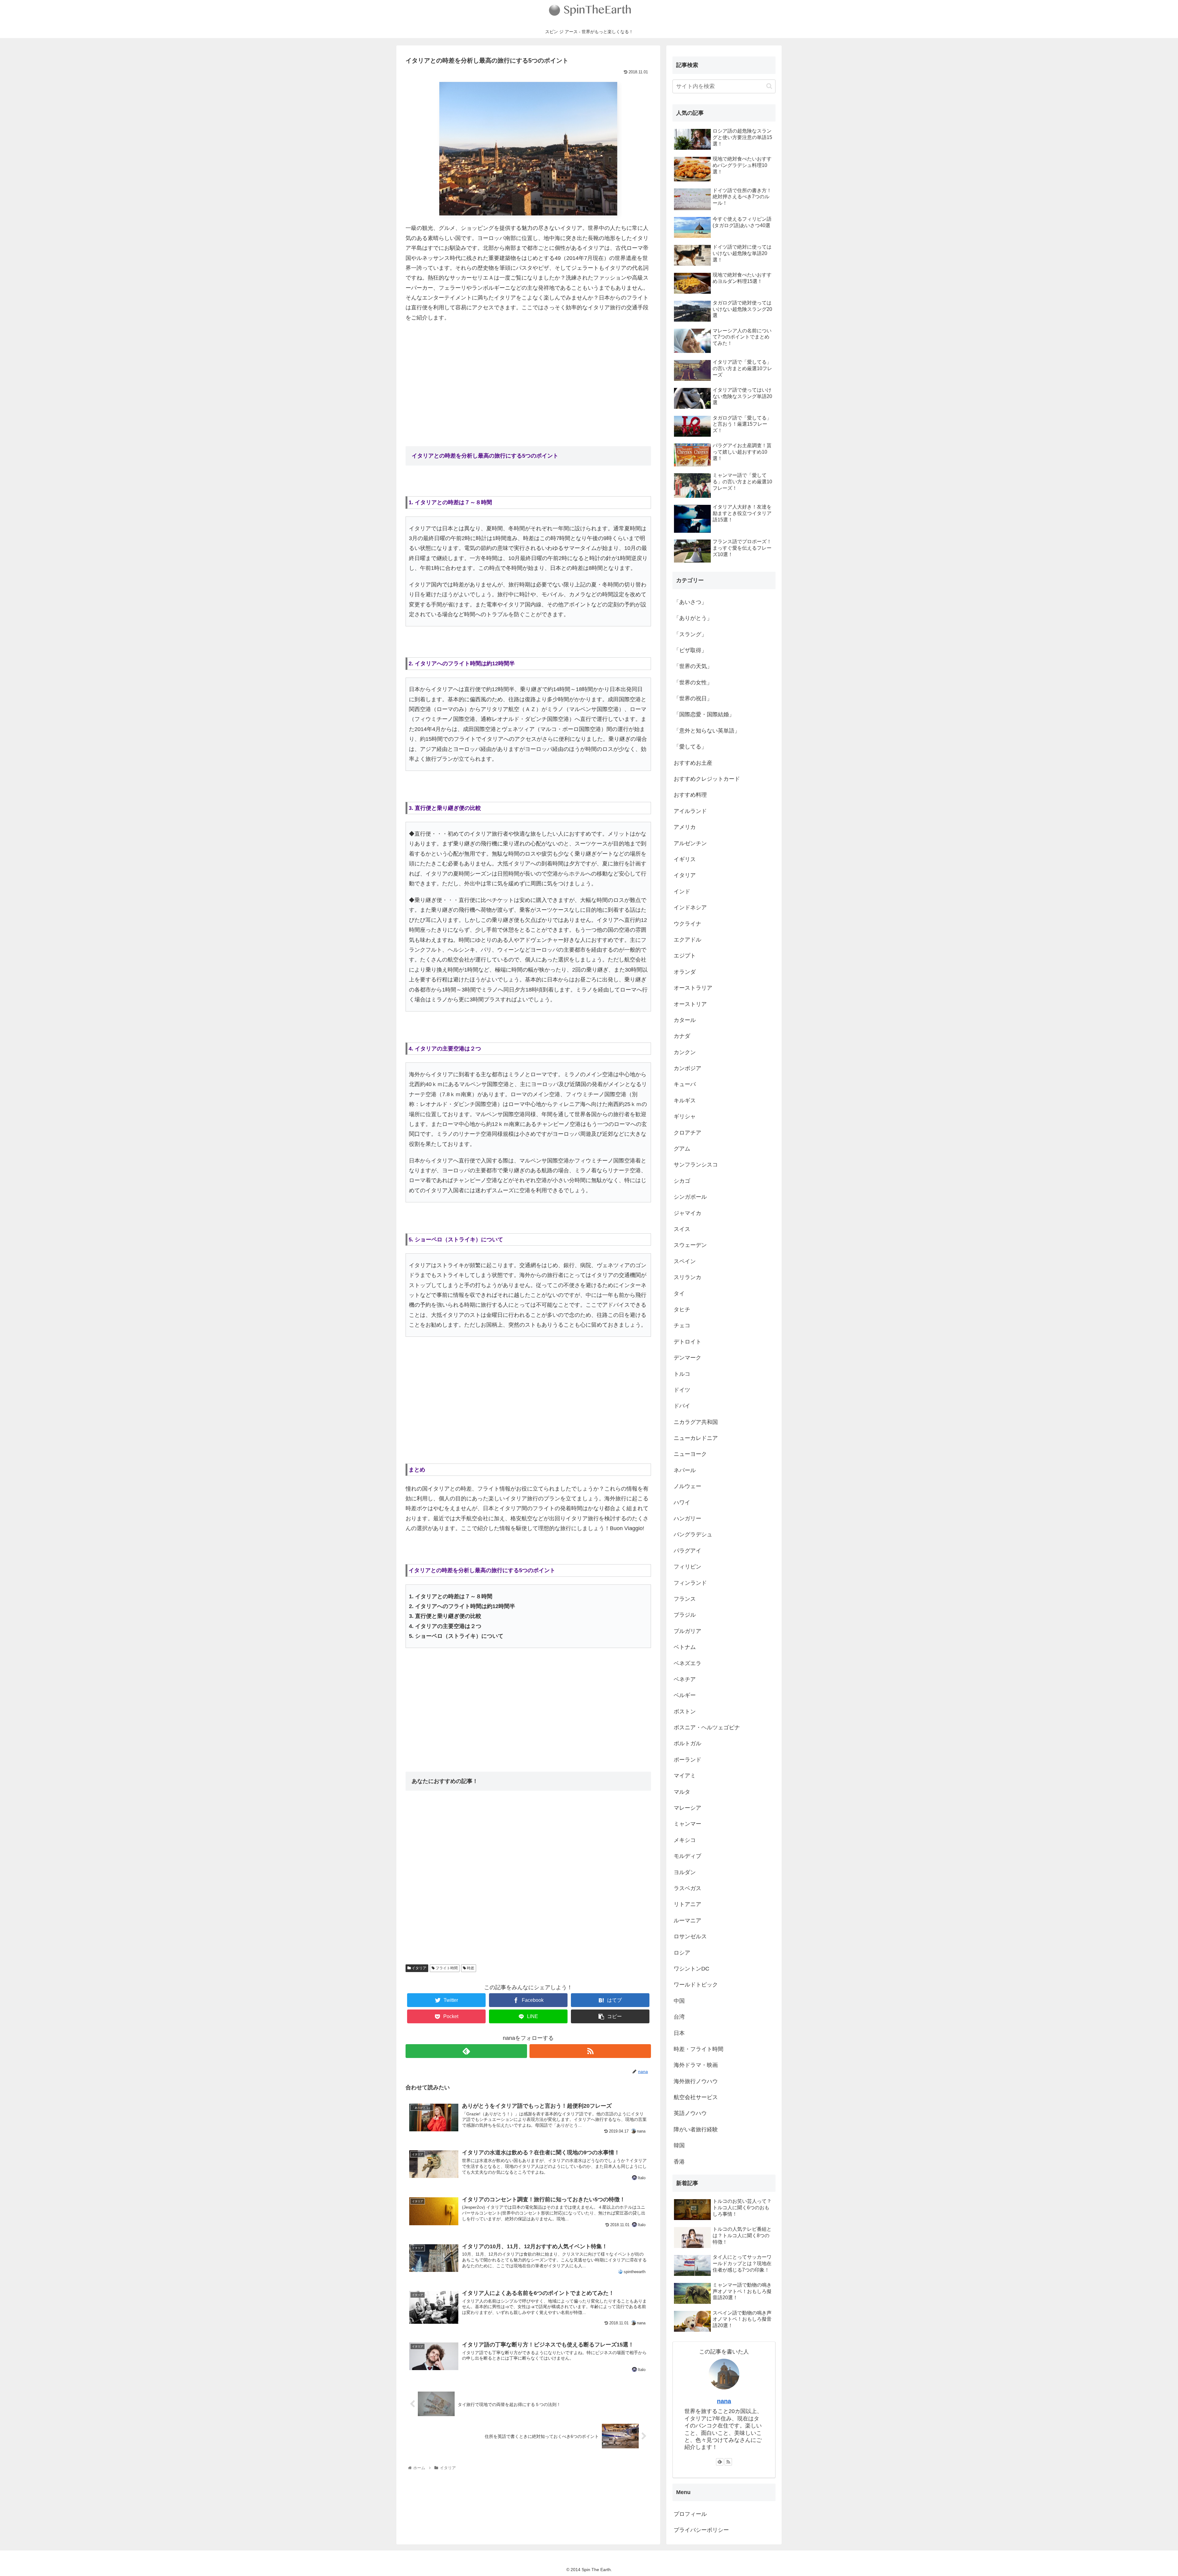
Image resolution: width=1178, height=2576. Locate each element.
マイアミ (685, 1776)
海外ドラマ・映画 (696, 2065)
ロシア (682, 1953)
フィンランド (690, 1583)
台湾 (679, 2017)
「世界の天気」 (693, 666)
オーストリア (690, 1004)
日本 (679, 2033)
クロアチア (687, 1133)
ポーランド (687, 1760)
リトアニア (687, 1904)
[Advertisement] (528, 373)
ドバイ (682, 1406)
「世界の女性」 (693, 683)
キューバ (685, 1084)
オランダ (685, 972)
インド (682, 892)
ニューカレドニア (696, 1438)
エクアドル (687, 940)
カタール (685, 1020)
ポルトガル (687, 1743)
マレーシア (687, 1808)
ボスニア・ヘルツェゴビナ (707, 1727)
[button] (769, 86)
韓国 (679, 2145)
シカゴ (682, 1181)
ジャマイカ (687, 1213)
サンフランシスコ (696, 1165)
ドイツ (682, 1390)
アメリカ (685, 827)
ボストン (685, 1712)
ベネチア (685, 1679)
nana (724, 2401)
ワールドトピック (696, 1985)
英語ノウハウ (690, 2113)
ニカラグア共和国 (696, 1422)
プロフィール (690, 2514)
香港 (679, 2162)
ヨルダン (685, 1872)
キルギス (685, 1100)
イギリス (685, 859)
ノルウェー (687, 1486)
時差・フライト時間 (699, 2049)
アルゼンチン (690, 843)
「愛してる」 (690, 747)
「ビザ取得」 (690, 650)
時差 (470, 1968)
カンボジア (687, 1068)
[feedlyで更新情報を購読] (466, 2051)
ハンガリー (687, 1518)
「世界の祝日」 (693, 698)
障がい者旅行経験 (696, 2129)
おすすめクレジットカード (707, 779)
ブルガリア (687, 1631)
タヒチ (682, 1309)
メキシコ (685, 1840)
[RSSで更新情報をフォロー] (590, 2051)
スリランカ (687, 1277)
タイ (679, 1294)
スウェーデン (690, 1245)
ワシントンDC (691, 1969)
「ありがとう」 (693, 618)
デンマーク (687, 1358)
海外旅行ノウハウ (696, 2081)
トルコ (682, 1374)
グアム (682, 1149)
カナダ (682, 1036)
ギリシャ (685, 1116)
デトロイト (687, 1342)
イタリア (419, 1968)
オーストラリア (693, 988)
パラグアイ (687, 1551)
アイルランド (690, 811)
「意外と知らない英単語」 (707, 731)
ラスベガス (687, 1888)
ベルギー (685, 1695)
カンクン (685, 1052)
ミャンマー (687, 1824)
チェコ (682, 1325)
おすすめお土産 (693, 763)
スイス (682, 1229)
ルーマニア (687, 1920)
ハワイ (682, 1503)
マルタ (682, 1792)
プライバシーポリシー (701, 2530)
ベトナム (685, 1647)
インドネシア (690, 907)
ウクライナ (687, 924)
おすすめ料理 (690, 795)
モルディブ (687, 1856)
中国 (679, 2001)
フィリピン (687, 1567)
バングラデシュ (693, 1534)
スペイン (685, 1261)
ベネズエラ (687, 1663)
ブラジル (685, 1615)
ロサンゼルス (690, 1936)
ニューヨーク (690, 1454)
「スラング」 (690, 634)
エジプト (685, 956)
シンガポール (690, 1197)
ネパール (685, 1470)
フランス (685, 1599)
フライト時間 (446, 1968)
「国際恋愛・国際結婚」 (704, 714)
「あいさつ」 (690, 602)
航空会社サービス (696, 2097)
